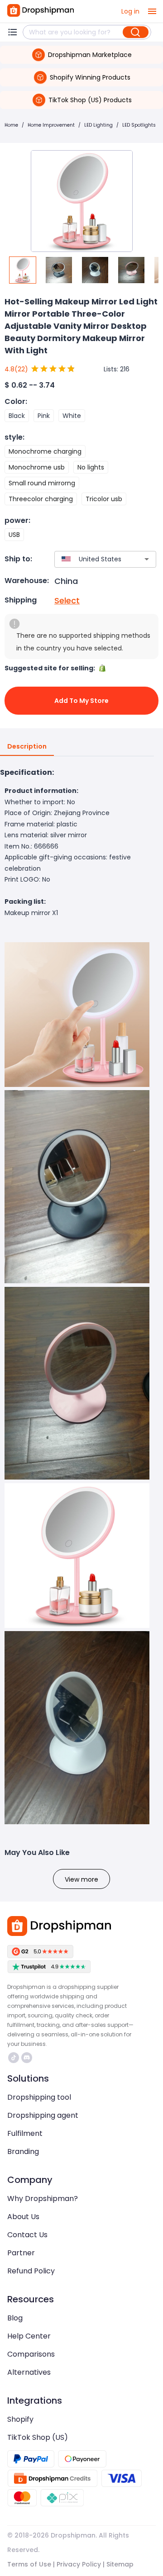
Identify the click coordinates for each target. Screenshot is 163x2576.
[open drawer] (152, 11)
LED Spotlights (139, 125)
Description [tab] (27, 746)
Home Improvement (51, 125)
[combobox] (92, 559)
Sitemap (120, 2564)
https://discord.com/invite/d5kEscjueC (28, 2058)
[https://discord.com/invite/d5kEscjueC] (27, 2058)
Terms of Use (29, 2564)
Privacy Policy (79, 2564)
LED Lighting (98, 125)
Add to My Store (81, 701)
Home (11, 125)
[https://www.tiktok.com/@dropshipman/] (14, 2058)
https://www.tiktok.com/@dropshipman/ (15, 2058)
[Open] (147, 559)
